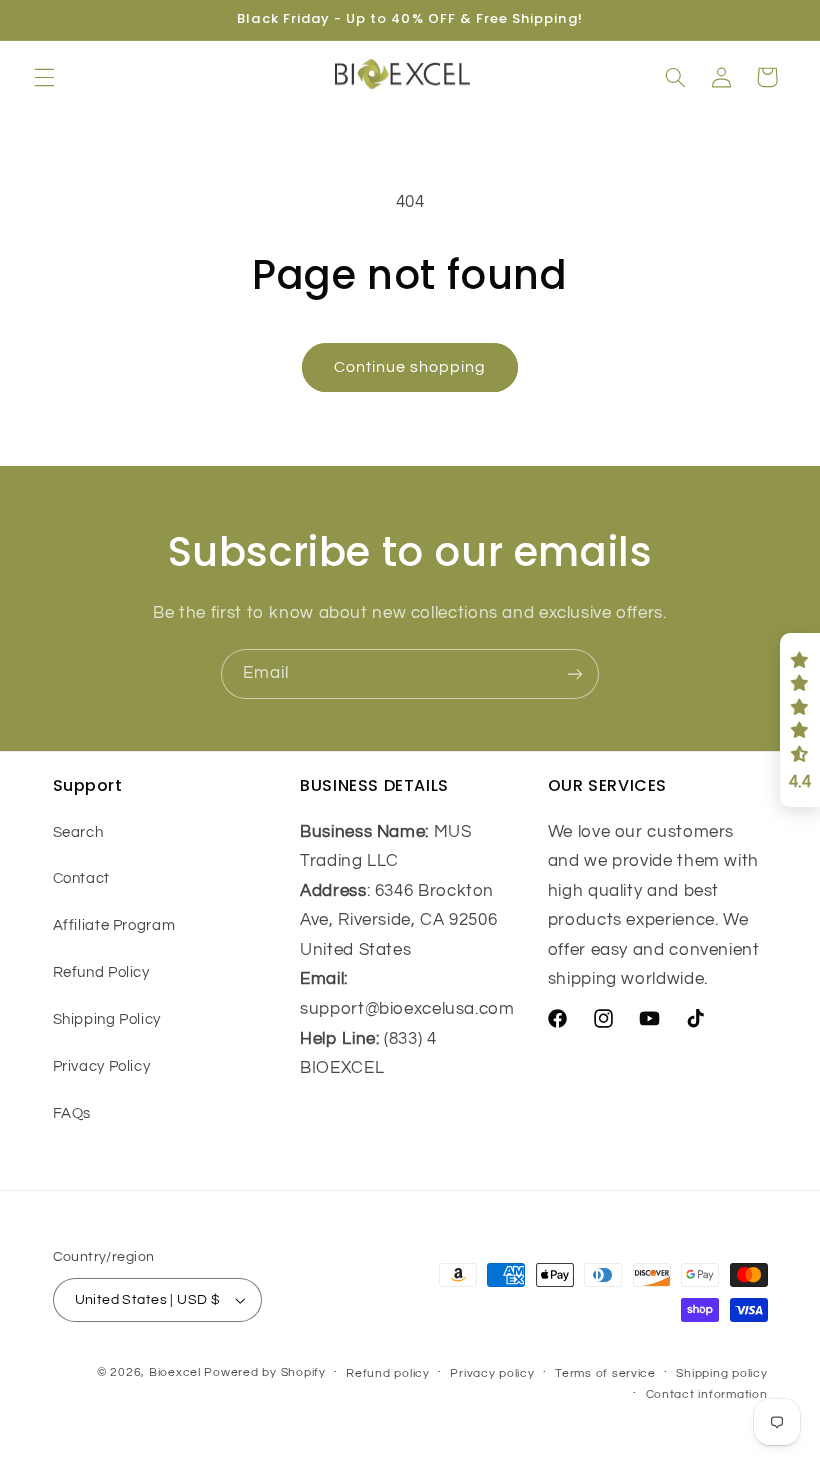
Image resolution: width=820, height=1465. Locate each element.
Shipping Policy (107, 1019)
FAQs (72, 1113)
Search (78, 832)
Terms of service (605, 1373)
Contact (81, 878)
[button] (44, 77)
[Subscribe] (575, 673)
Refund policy (388, 1373)
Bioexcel (175, 1372)
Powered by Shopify (264, 1372)
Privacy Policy (102, 1066)
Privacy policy (492, 1373)
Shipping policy (721, 1373)
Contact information (707, 1394)
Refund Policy (101, 972)
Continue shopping (410, 367)
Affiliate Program (114, 925)
